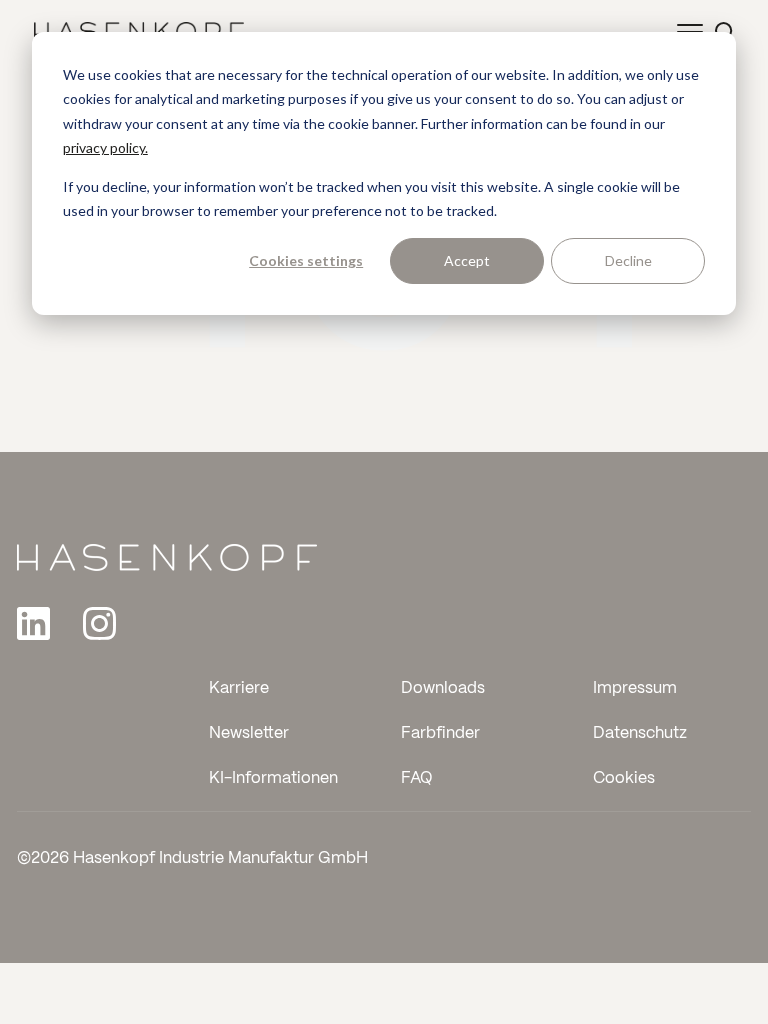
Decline (628, 260)
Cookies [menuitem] (624, 778)
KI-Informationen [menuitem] (273, 778)
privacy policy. (105, 147)
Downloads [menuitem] (443, 688)
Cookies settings (306, 260)
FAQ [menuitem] (417, 778)
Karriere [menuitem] (239, 688)
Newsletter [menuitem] (249, 733)
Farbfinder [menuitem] (440, 733)
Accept (467, 260)
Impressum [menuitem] (635, 688)
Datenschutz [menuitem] (640, 733)
